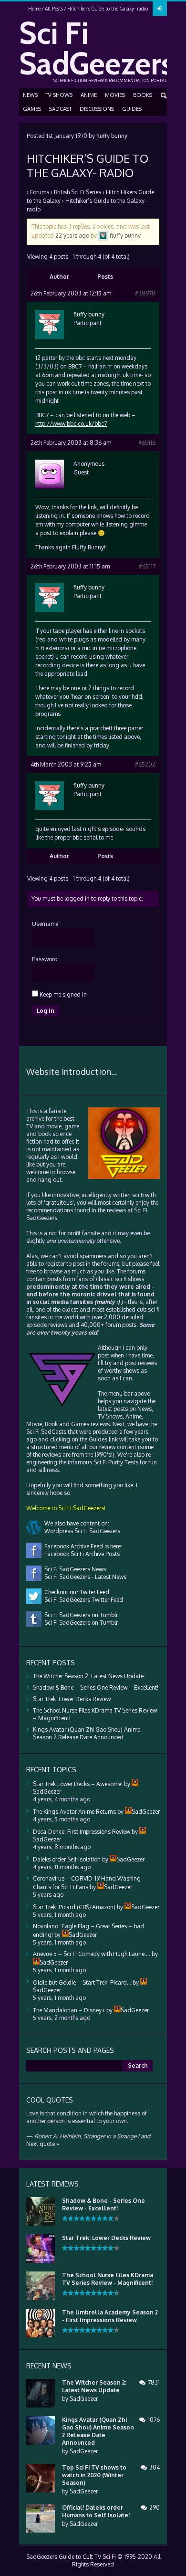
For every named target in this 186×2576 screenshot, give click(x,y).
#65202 (145, 764)
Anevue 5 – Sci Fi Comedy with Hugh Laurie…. (92, 1954)
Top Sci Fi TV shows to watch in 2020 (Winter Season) (94, 2475)
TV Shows (59, 95)
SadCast (60, 109)
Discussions (97, 109)
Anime (89, 95)
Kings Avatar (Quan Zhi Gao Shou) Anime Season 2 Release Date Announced (87, 1733)
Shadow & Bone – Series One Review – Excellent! (96, 1688)
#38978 (145, 293)
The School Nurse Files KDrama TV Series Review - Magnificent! (108, 2279)
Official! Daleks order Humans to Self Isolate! (96, 2511)
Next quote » (43, 2144)
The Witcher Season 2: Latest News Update (88, 1676)
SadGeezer (84, 2399)
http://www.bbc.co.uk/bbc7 (71, 424)
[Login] (160, 9)
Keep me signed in (63, 994)
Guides (132, 109)
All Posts (54, 9)
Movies (115, 95)
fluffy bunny (112, 136)
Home (34, 9)
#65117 (147, 566)
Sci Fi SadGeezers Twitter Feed (82, 1600)
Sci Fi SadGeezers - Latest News (84, 1577)
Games (32, 109)
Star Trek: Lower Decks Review (72, 1699)
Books (143, 95)
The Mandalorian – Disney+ (69, 2010)
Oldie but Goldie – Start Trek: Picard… (82, 1982)
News (30, 95)
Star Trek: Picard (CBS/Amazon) (74, 1907)
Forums (40, 192)
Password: (46, 959)
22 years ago (72, 235)
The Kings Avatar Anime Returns (74, 1812)
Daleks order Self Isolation (67, 1859)
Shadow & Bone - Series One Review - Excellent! (103, 2204)
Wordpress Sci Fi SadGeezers (81, 1531)
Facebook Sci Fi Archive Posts (81, 1554)
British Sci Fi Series (77, 192)
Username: (46, 924)
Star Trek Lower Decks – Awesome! (78, 1784)
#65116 (147, 443)
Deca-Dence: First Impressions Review (82, 1832)
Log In (46, 1011)
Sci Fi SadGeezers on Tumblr (80, 1623)
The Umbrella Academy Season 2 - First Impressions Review (110, 2316)
